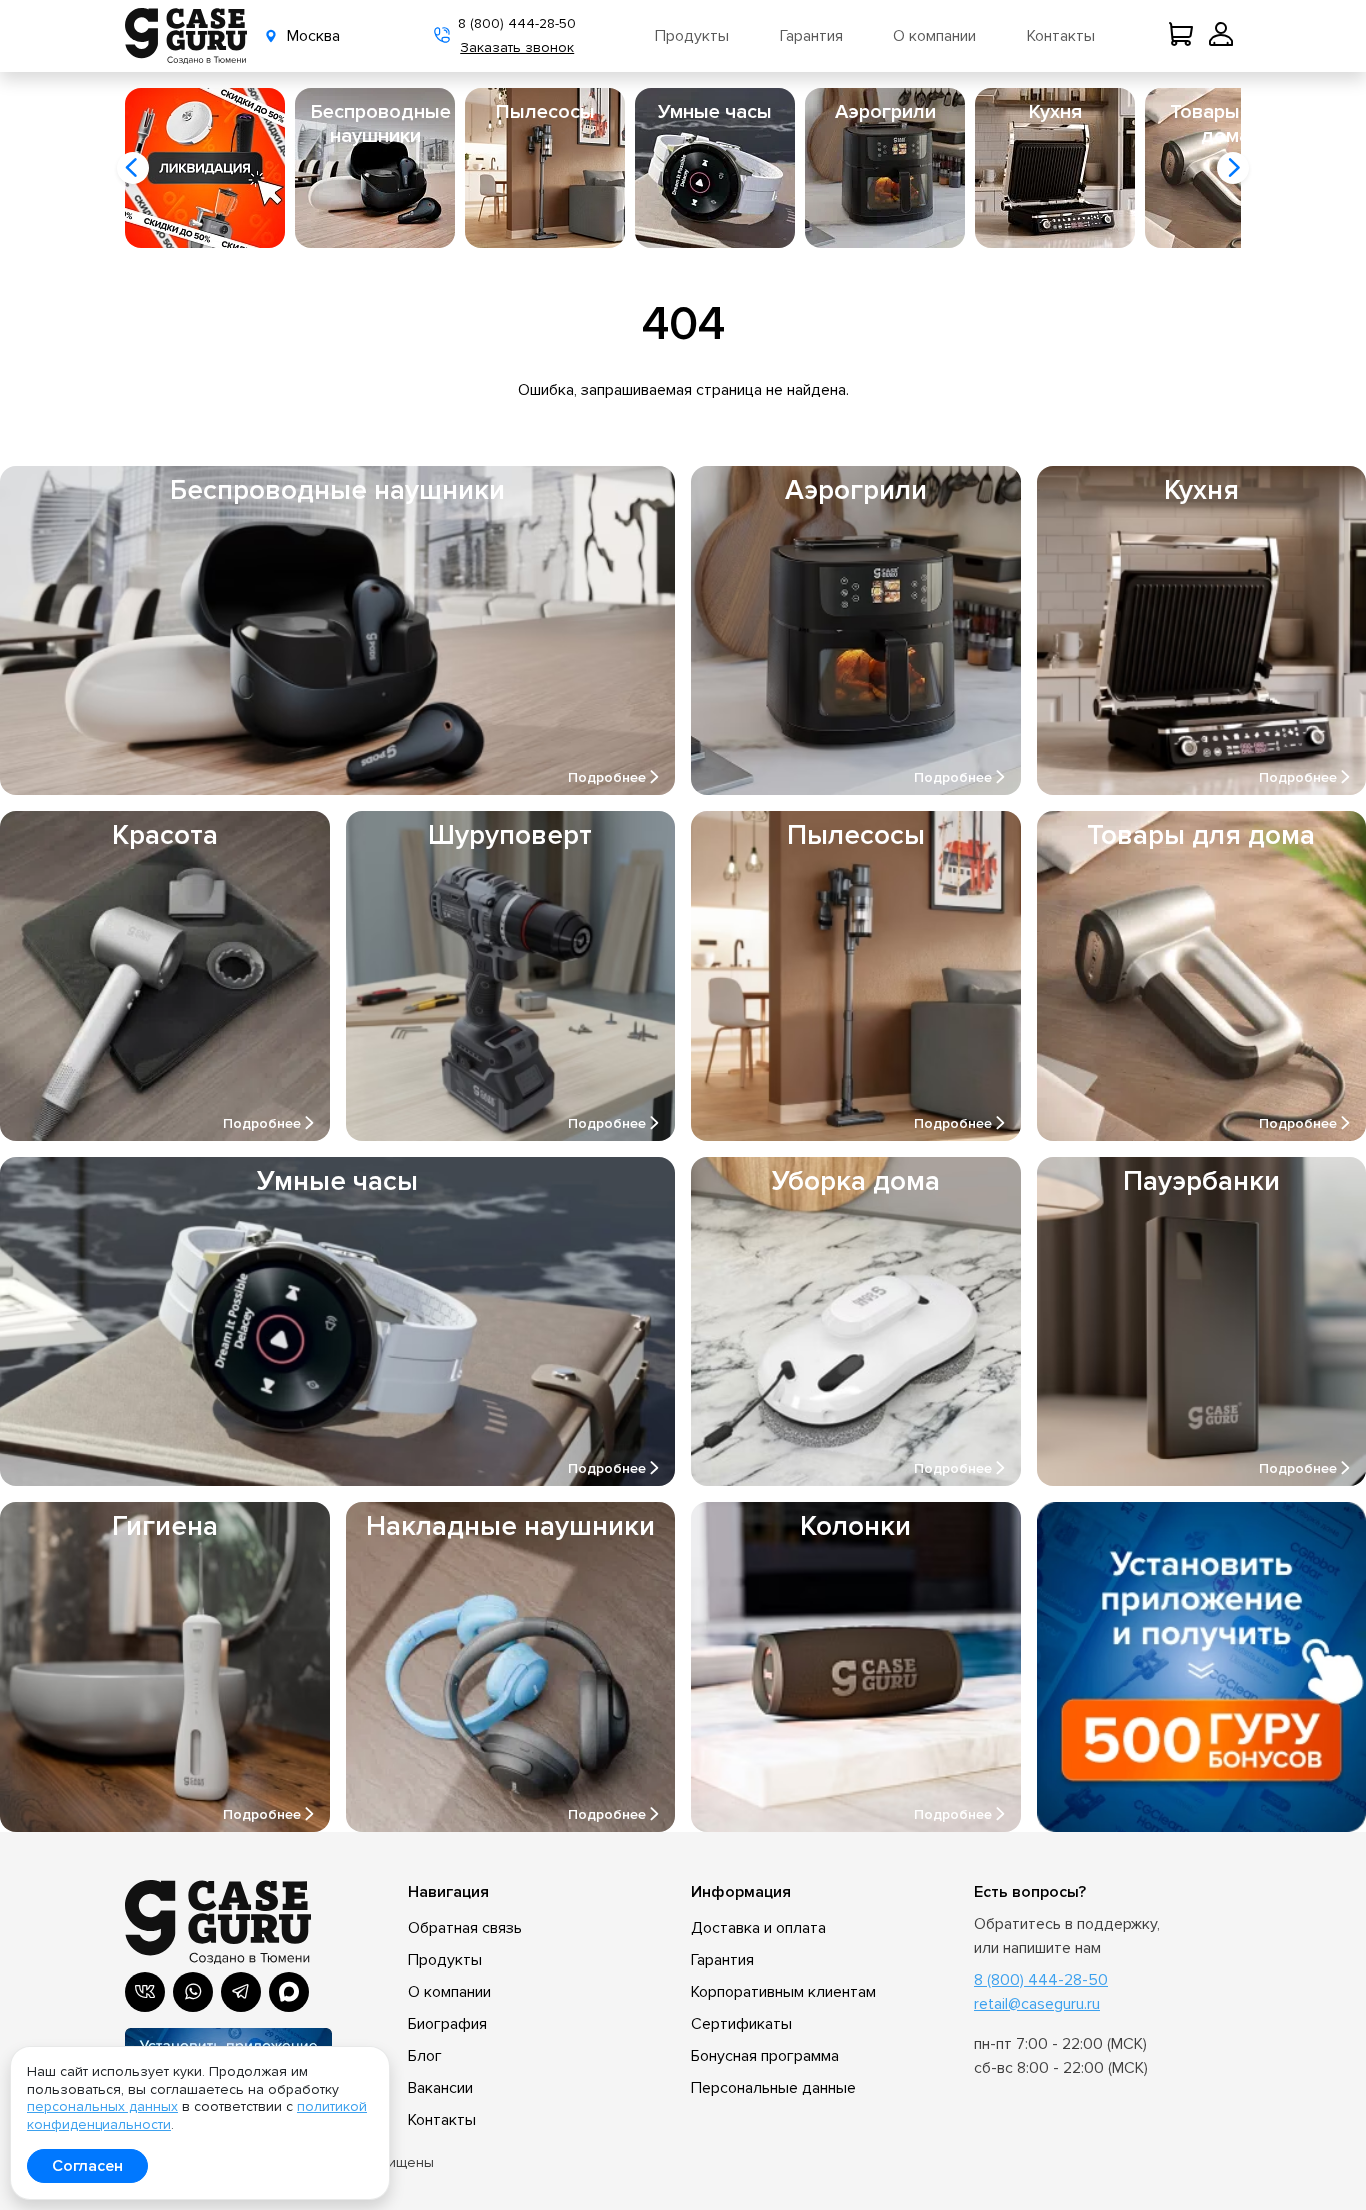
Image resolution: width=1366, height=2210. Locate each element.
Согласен (87, 2166)
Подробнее (607, 778)
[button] (133, 168)
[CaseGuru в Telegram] (241, 1992)
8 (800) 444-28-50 (517, 23)
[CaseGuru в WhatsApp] (193, 1992)
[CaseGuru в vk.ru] (145, 1992)
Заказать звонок (517, 47)
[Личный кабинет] (1221, 36)
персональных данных (102, 2106)
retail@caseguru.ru (1037, 2004)
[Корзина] (1185, 36)
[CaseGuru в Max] (289, 1992)
